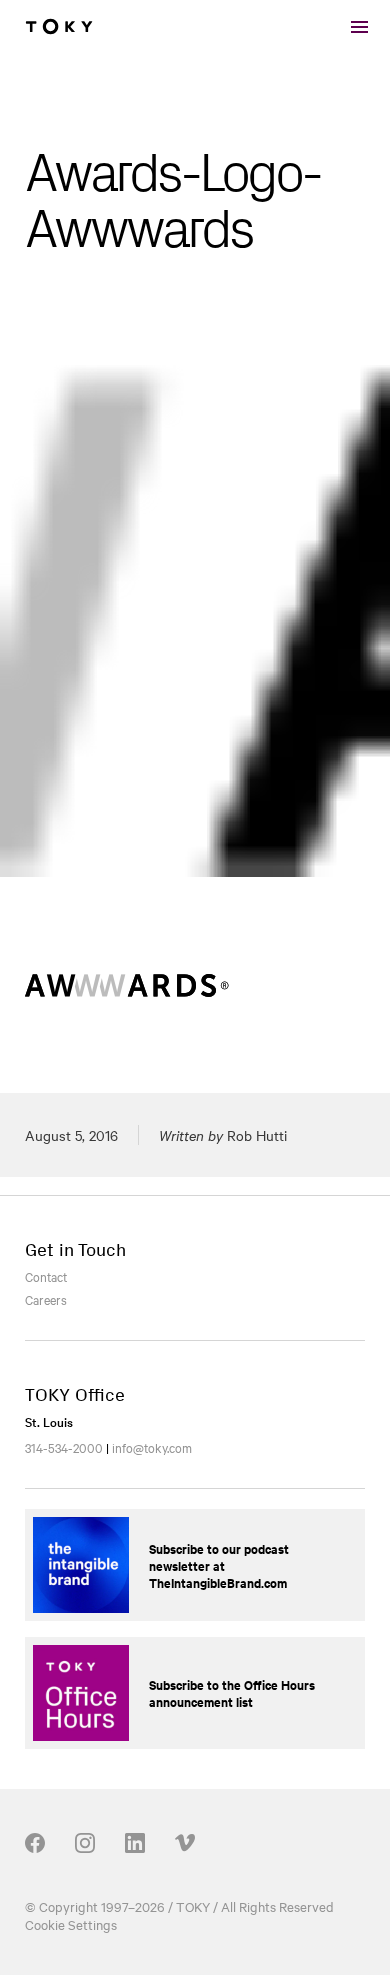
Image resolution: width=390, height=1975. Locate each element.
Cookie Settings (71, 1924)
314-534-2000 (64, 1447)
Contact (46, 1276)
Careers (46, 1299)
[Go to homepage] (59, 27)
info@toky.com (152, 1447)
